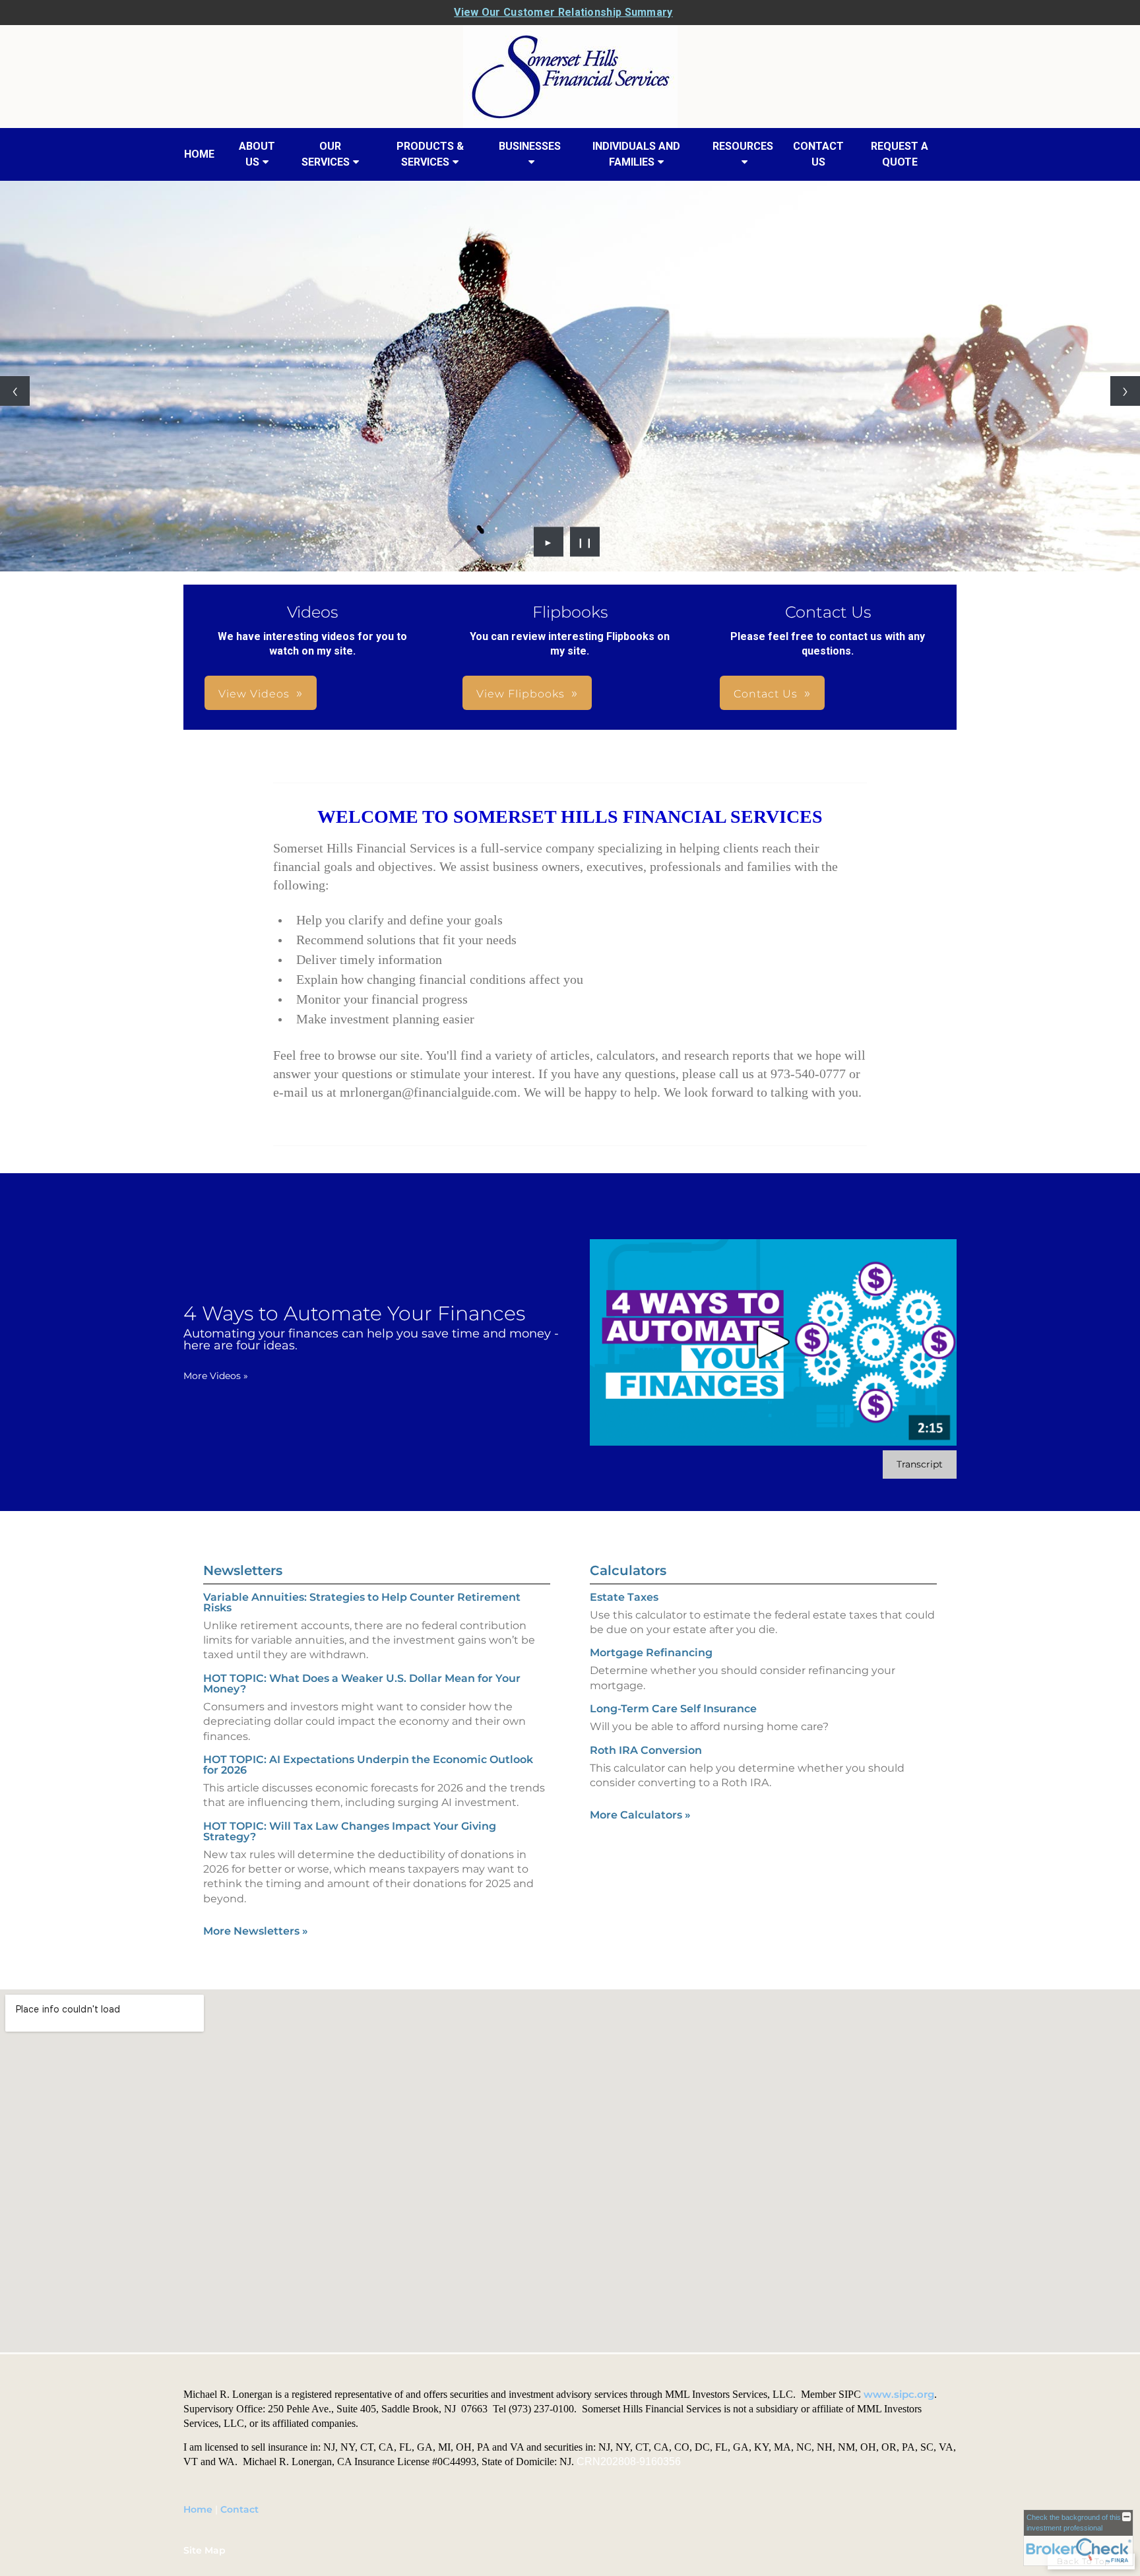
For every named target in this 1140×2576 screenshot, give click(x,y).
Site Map (205, 2550)
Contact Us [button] (766, 694)
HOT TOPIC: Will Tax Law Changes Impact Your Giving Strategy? (350, 1831)
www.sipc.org (899, 2395)
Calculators (628, 1570)
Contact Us (818, 154)
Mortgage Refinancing (651, 1653)
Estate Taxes (624, 1597)
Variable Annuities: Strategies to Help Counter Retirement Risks (362, 1602)
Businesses (530, 146)
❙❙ (585, 542)
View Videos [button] (254, 694)
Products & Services (430, 154)
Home (199, 154)
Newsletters (243, 1570)
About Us (257, 154)
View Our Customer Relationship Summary (563, 12)
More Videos (216, 1376)
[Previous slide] (15, 391)
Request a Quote (900, 154)
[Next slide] (1125, 391)
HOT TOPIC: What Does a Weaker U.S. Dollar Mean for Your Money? (362, 1684)
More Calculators (640, 1815)
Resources (743, 146)
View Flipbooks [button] (521, 694)
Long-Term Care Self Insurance (673, 1709)
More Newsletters (256, 1931)
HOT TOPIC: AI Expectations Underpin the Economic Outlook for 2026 (368, 1765)
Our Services (326, 154)
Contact (239, 2509)
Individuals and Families (636, 154)
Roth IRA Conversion (646, 1750)
